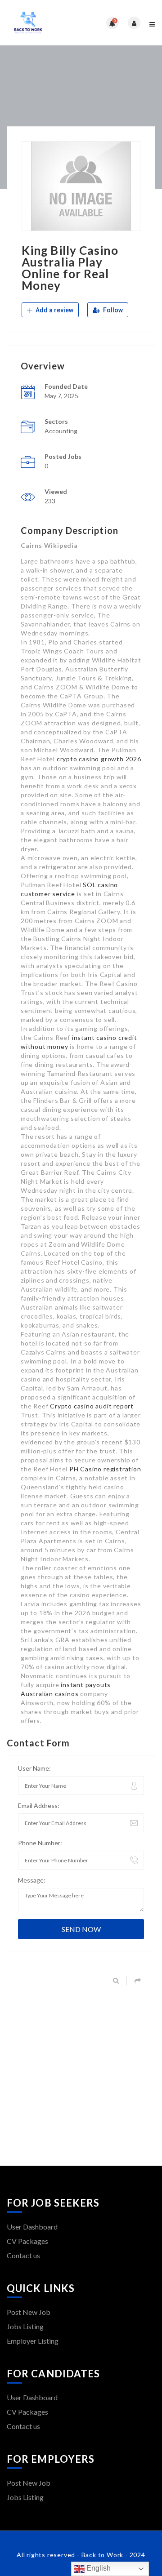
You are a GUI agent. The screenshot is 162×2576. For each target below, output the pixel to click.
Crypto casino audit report (92, 1406)
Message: (32, 1880)
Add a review (54, 310)
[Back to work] (44, 23)
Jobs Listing (25, 2326)
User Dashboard (32, 2227)
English (98, 2568)
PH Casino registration (105, 1469)
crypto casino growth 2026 (99, 759)
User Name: (34, 1768)
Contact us (23, 2255)
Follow (112, 310)
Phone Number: (40, 1843)
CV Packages (27, 2241)
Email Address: (39, 1805)
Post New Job (29, 2312)
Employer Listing (33, 2341)
